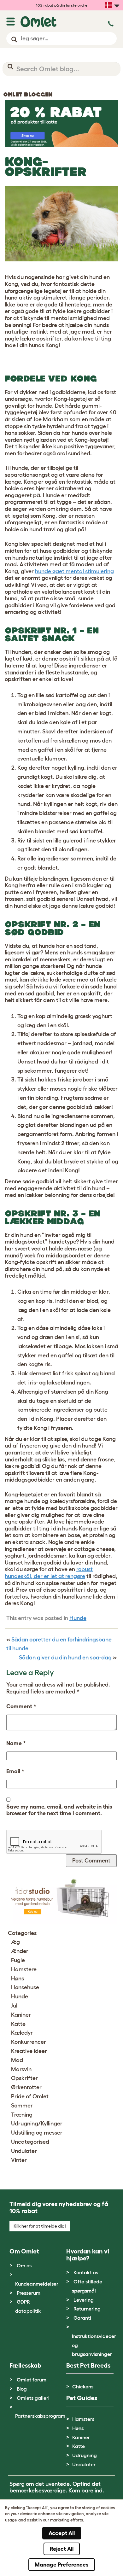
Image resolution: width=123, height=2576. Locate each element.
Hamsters (83, 2419)
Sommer (22, 2106)
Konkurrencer (29, 2042)
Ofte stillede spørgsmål (87, 2286)
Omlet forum (32, 2380)
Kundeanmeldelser (37, 2284)
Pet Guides (82, 2398)
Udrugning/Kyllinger (37, 2124)
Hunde (78, 1618)
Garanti (82, 2318)
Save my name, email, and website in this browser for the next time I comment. (59, 1810)
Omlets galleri (33, 2398)
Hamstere (24, 1969)
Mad (17, 2060)
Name (16, 1743)
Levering (84, 2300)
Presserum (29, 2293)
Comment (21, 1706)
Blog (22, 2389)
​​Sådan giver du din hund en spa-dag (65, 1658)
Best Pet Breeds (88, 2365)
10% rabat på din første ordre (62, 5)
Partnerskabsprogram (40, 2416)
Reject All (62, 2549)
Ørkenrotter (26, 2087)
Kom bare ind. (86, 2491)
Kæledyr (22, 2033)
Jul (14, 2006)
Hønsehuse (25, 1987)
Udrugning (85, 2455)
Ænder (20, 1951)
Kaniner (21, 2015)
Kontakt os (86, 2272)
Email (15, 1771)
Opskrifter (24, 2078)
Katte (18, 2024)
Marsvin (21, 2069)
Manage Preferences (62, 2565)
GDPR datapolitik (28, 2306)
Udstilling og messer (37, 2133)
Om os (24, 2265)
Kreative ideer (29, 2051)
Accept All (62, 2533)
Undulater (24, 2151)
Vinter (19, 2160)
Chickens (83, 2387)
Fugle (18, 1960)
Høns (18, 1979)
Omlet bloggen (28, 95)
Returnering (87, 2309)
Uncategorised (30, 2142)
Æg (15, 1942)
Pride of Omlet (30, 2096)
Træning (22, 2115)
